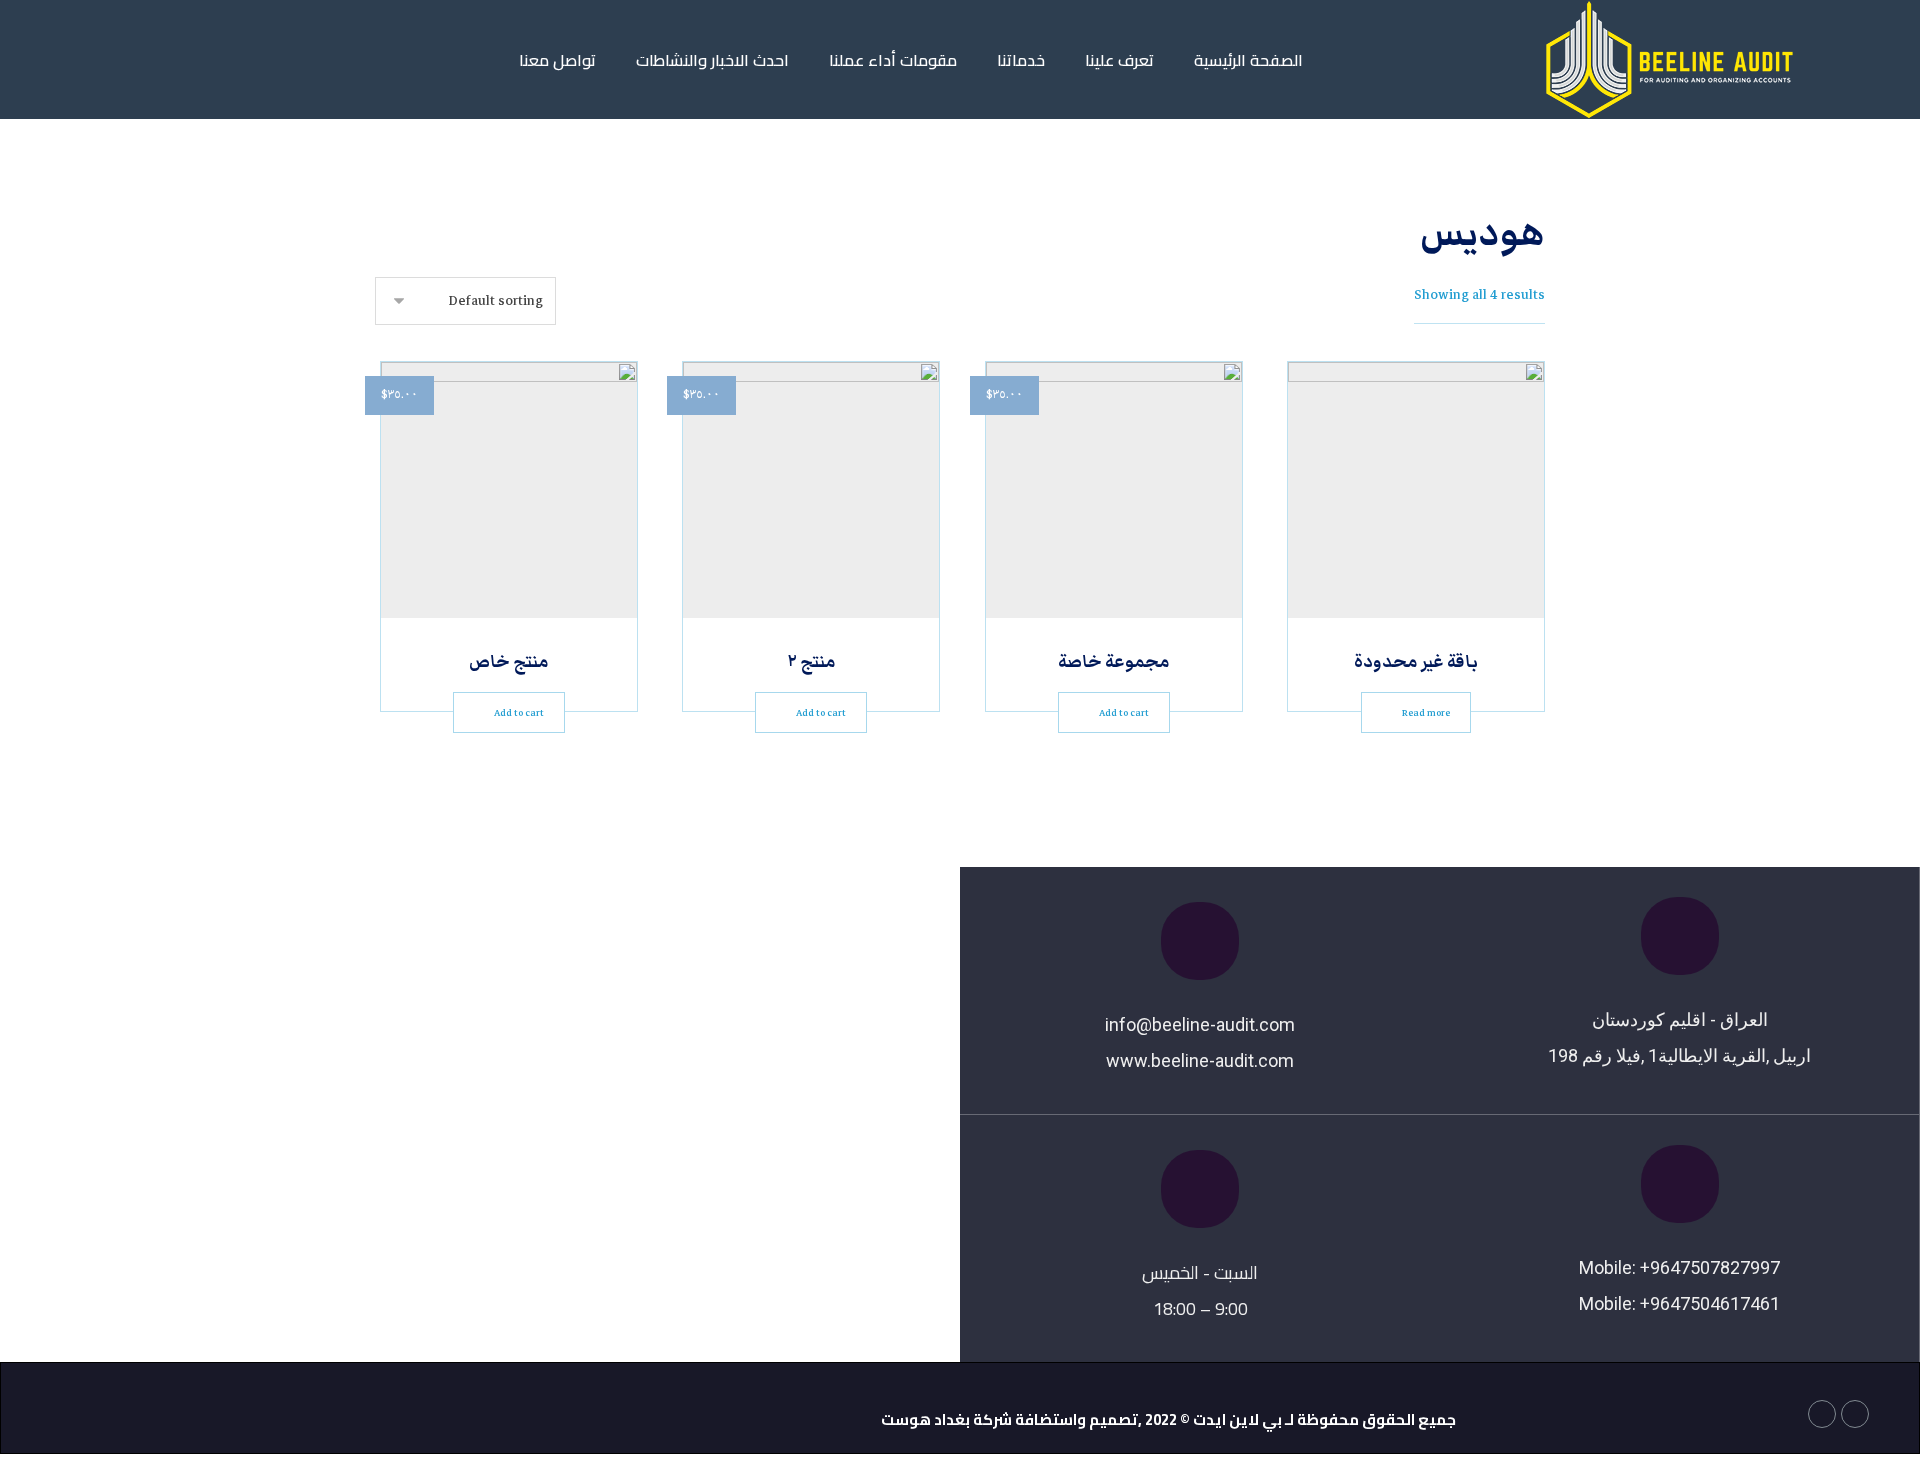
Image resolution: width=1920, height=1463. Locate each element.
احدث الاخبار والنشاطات (712, 60)
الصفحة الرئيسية (1248, 60)
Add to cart (1124, 713)
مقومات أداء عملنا (893, 60)
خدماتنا (1021, 60)
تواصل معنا (557, 60)
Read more (1426, 713)
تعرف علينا (1119, 60)
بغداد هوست (925, 1419)
